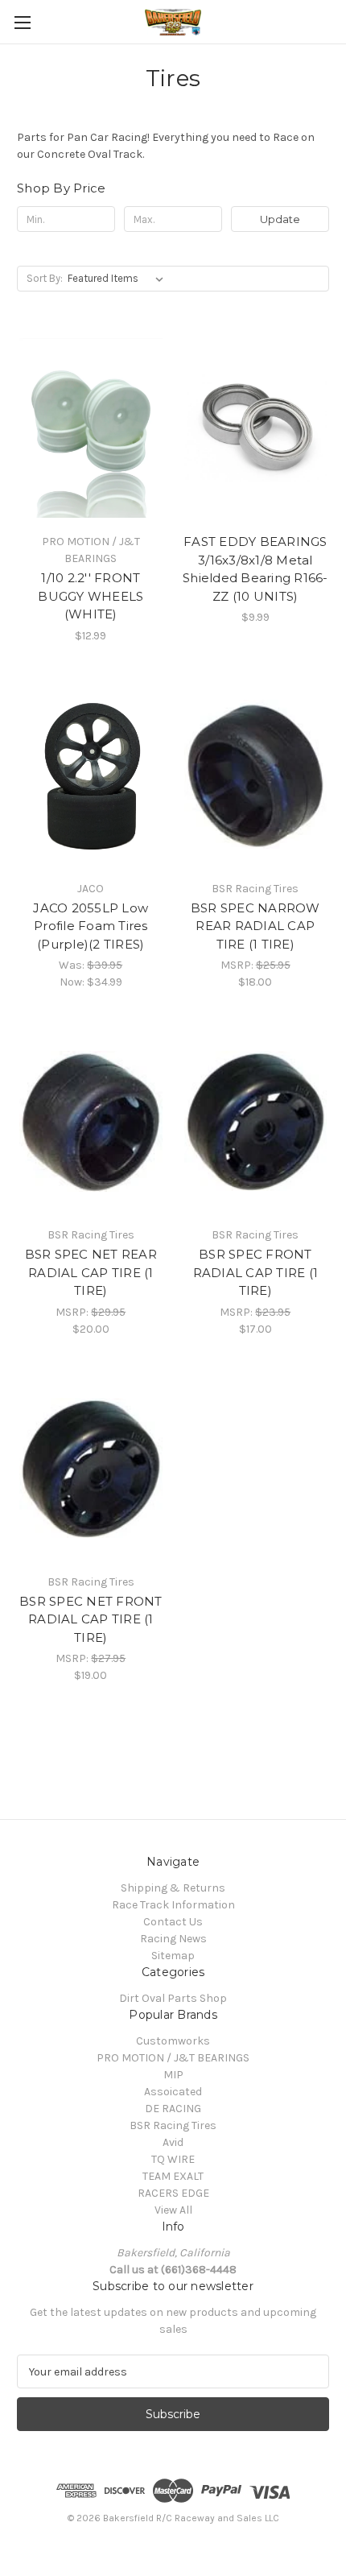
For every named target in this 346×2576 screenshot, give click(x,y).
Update (280, 219)
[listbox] (119, 279)
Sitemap (173, 1956)
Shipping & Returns (173, 1888)
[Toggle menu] (22, 22)
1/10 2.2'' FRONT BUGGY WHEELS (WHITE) (91, 596)
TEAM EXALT (173, 2176)
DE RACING (173, 2109)
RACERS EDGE (173, 2193)
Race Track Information (173, 1905)
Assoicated (173, 2092)
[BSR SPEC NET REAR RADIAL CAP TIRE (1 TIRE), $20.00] (91, 1121)
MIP (173, 2075)
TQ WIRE (173, 2159)
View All (173, 2210)
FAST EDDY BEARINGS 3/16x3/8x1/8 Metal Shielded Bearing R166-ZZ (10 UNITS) (255, 569)
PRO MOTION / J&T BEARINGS (173, 2058)
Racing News (173, 1939)
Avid (173, 2142)
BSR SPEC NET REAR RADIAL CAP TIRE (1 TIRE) (91, 1272)
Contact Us (173, 1922)
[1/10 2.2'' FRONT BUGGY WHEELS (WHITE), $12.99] (91, 428)
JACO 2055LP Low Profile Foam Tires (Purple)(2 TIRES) (91, 926)
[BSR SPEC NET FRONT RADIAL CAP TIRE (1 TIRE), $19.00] (91, 1468)
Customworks (173, 2041)
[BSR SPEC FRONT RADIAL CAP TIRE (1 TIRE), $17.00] (256, 1121)
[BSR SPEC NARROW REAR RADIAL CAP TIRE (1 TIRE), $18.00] (256, 775)
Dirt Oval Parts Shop (173, 1998)
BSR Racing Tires (173, 2125)
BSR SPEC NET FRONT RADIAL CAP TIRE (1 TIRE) (91, 1619)
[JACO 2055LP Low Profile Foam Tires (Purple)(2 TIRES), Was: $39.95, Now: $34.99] (91, 775)
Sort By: (45, 278)
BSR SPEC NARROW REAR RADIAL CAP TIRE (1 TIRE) (255, 926)
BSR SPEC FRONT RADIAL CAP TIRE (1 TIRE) (256, 1272)
